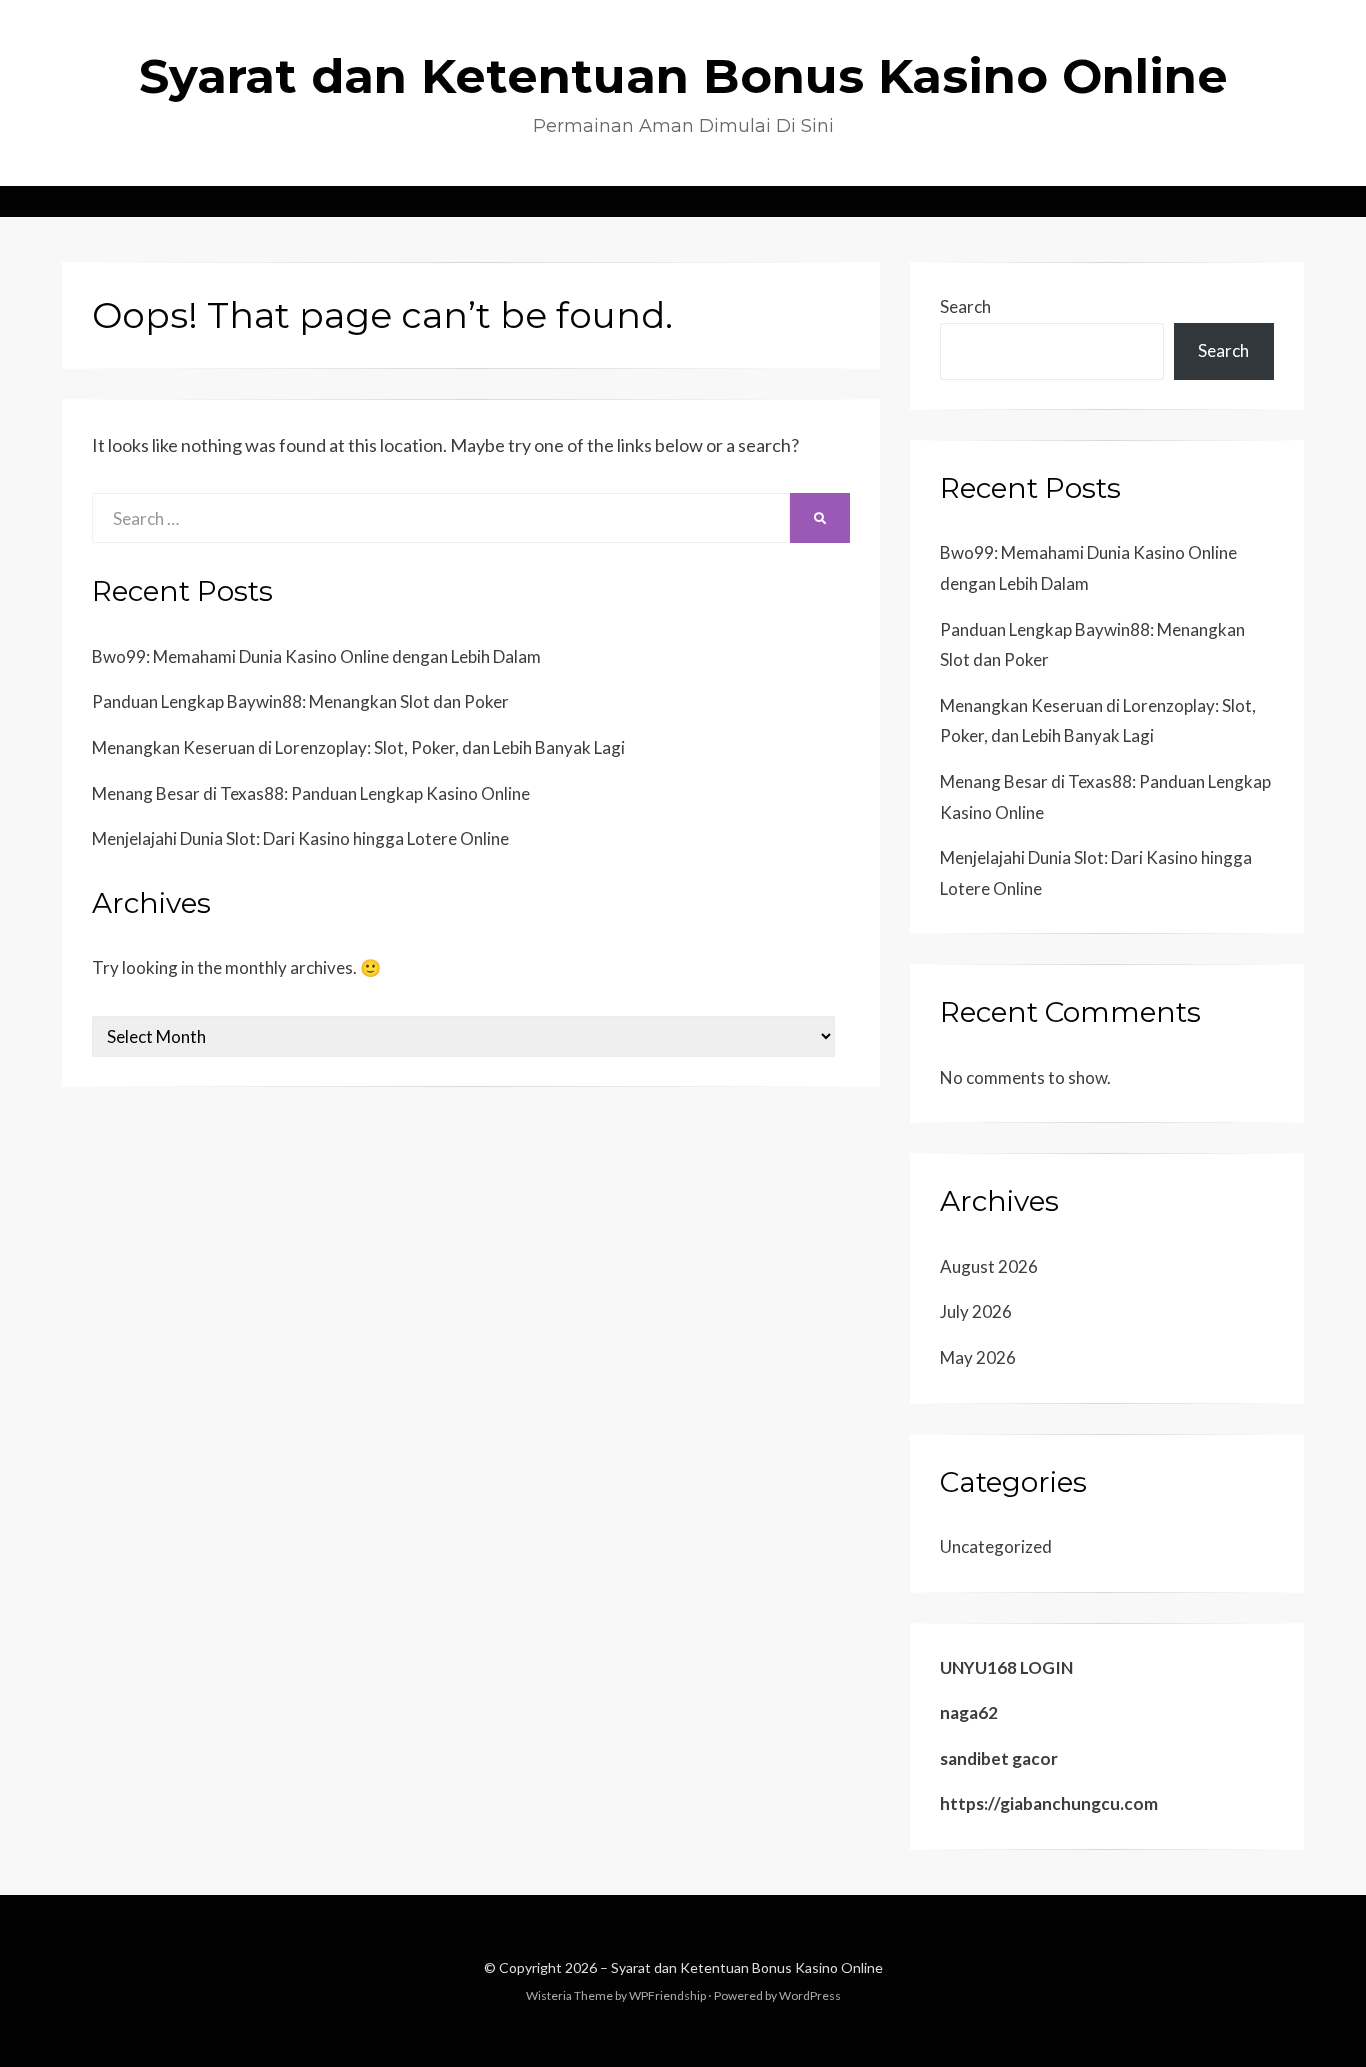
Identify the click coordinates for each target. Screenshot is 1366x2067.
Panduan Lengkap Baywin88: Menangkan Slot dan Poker (300, 701)
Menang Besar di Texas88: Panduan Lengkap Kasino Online (311, 793)
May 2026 (978, 1357)
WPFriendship (667, 1995)
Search (965, 306)
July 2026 (976, 1311)
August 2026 (989, 1266)
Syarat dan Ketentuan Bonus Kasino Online (683, 76)
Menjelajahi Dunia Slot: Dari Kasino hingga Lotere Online (300, 838)
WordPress (810, 1995)
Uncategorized (996, 1546)
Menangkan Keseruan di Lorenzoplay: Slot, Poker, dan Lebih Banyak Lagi (358, 747)
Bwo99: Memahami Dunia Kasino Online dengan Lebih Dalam (316, 656)
